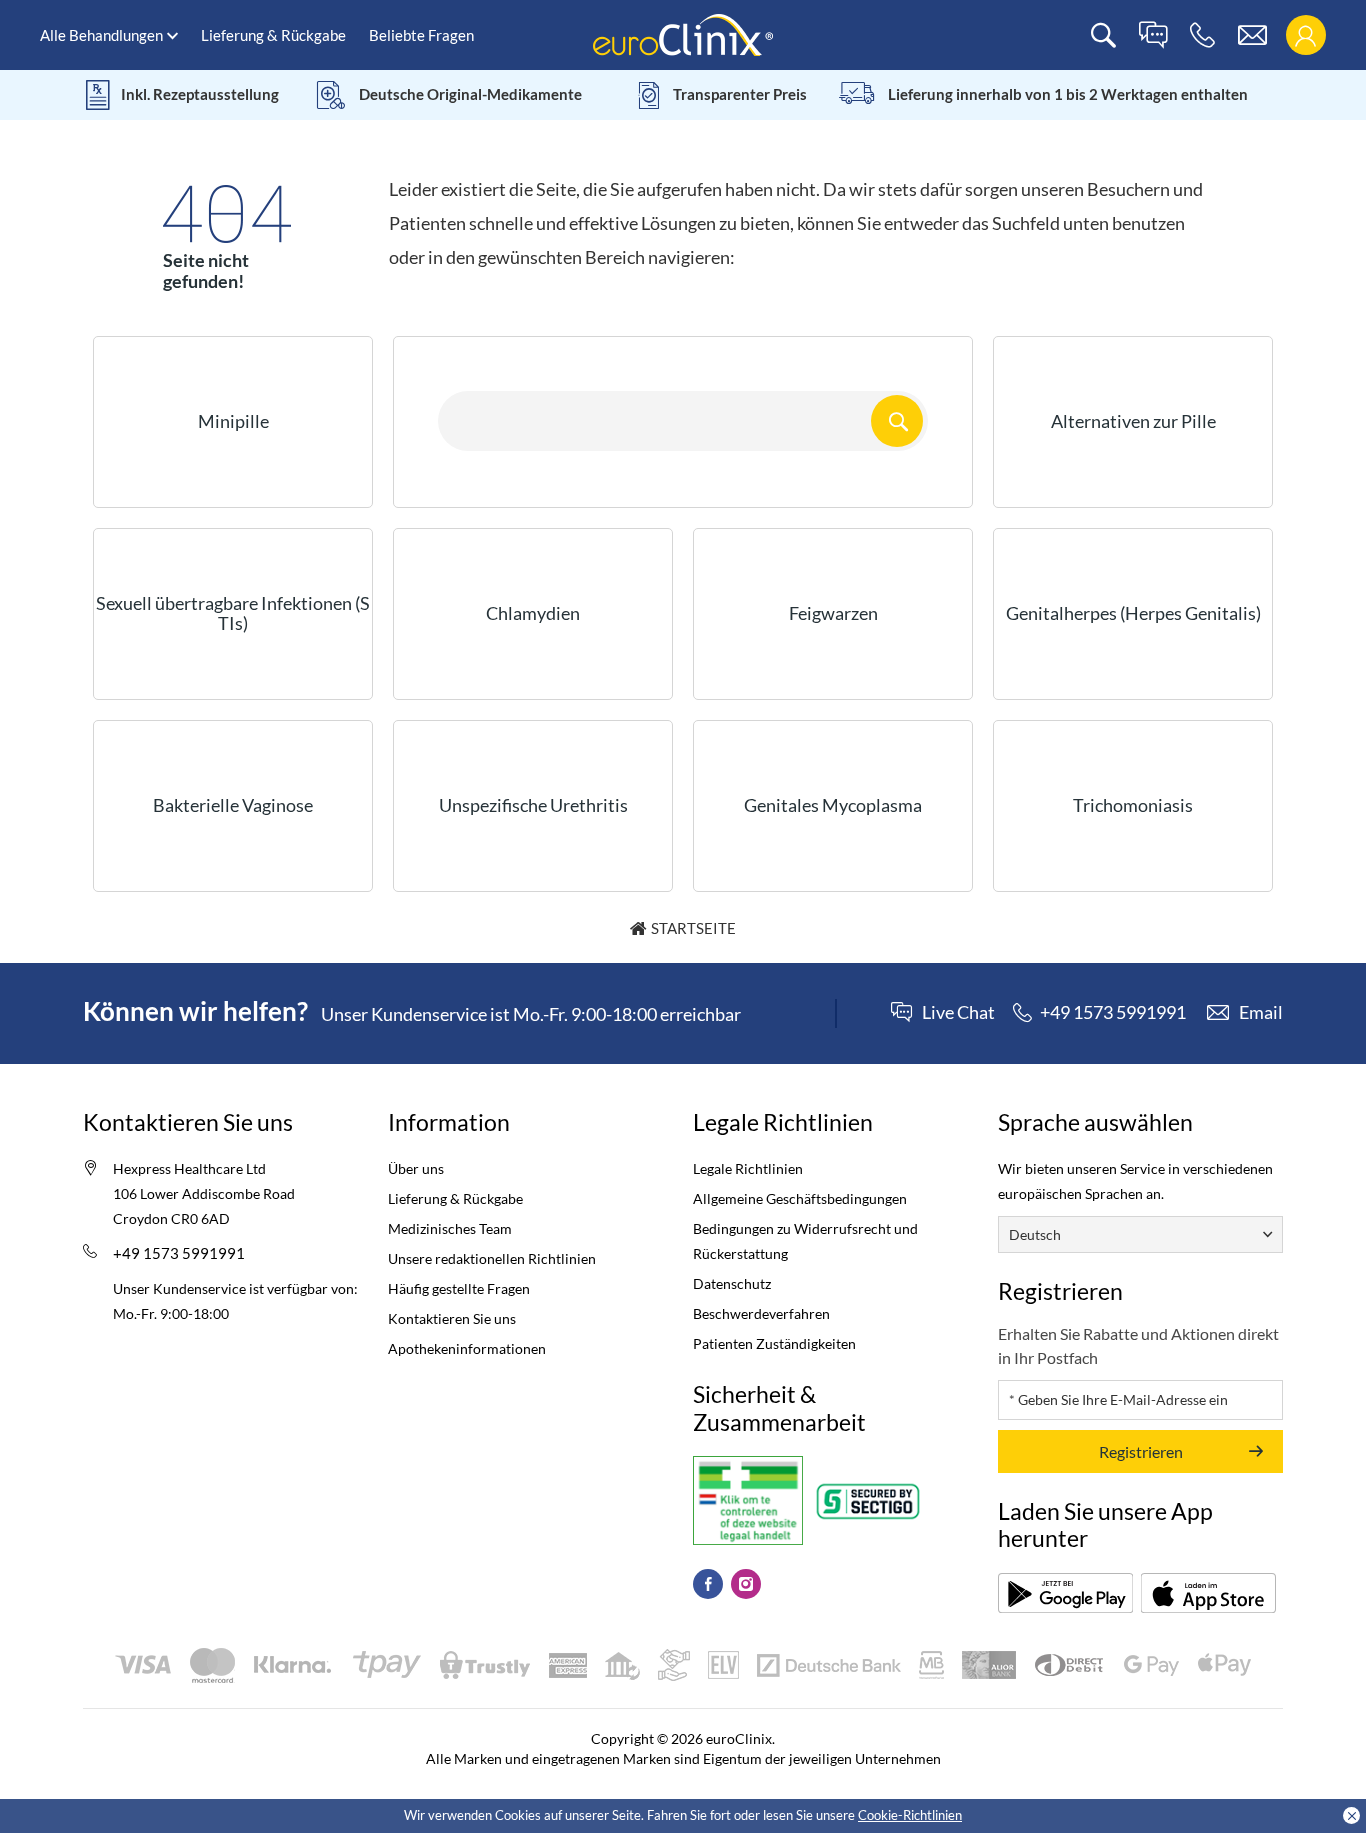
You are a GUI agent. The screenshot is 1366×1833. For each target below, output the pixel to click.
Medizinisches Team (450, 1228)
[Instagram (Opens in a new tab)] (746, 1584)
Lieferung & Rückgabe (273, 35)
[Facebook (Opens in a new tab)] (708, 1584)
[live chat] (1153, 35)
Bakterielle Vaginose (233, 805)
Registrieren (1141, 1451)
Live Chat (958, 1013)
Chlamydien (533, 613)
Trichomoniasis (1133, 805)
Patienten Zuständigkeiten (774, 1343)
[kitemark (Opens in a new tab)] (748, 1500)
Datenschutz (732, 1283)
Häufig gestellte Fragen (459, 1288)
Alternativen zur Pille (1133, 421)
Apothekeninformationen (467, 1348)
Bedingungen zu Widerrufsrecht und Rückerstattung (805, 1241)
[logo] (683, 33)
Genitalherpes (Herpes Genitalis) (1133, 613)
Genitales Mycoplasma (833, 805)
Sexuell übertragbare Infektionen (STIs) (233, 613)
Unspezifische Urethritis (533, 805)
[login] (1305, 35)
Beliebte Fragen (421, 35)
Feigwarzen (833, 613)
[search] (1103, 35)
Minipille (233, 421)
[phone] (1202, 35)
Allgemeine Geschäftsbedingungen (800, 1198)
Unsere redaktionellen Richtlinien (492, 1258)
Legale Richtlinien (748, 1168)
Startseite (693, 928)
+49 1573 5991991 (179, 1253)
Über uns (416, 1168)
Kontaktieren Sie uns (452, 1318)
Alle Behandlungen (101, 35)
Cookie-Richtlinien (910, 1815)
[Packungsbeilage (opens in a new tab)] (1065, 1593)
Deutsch (1035, 1234)
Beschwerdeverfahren (761, 1313)
